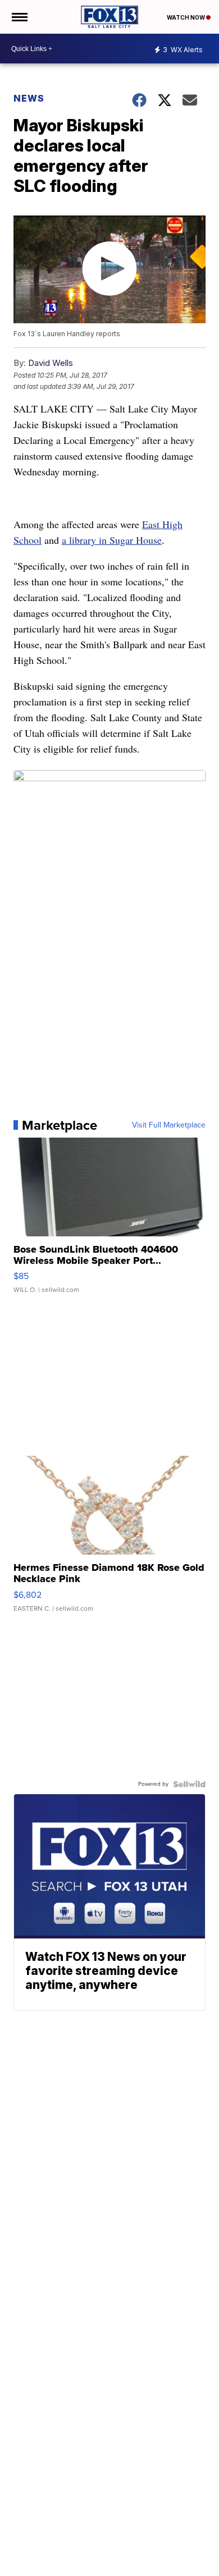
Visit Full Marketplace (169, 1125)
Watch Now (186, 17)
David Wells (51, 363)
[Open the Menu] (19, 17)
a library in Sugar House (112, 540)
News (29, 98)
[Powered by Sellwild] (189, 1784)
